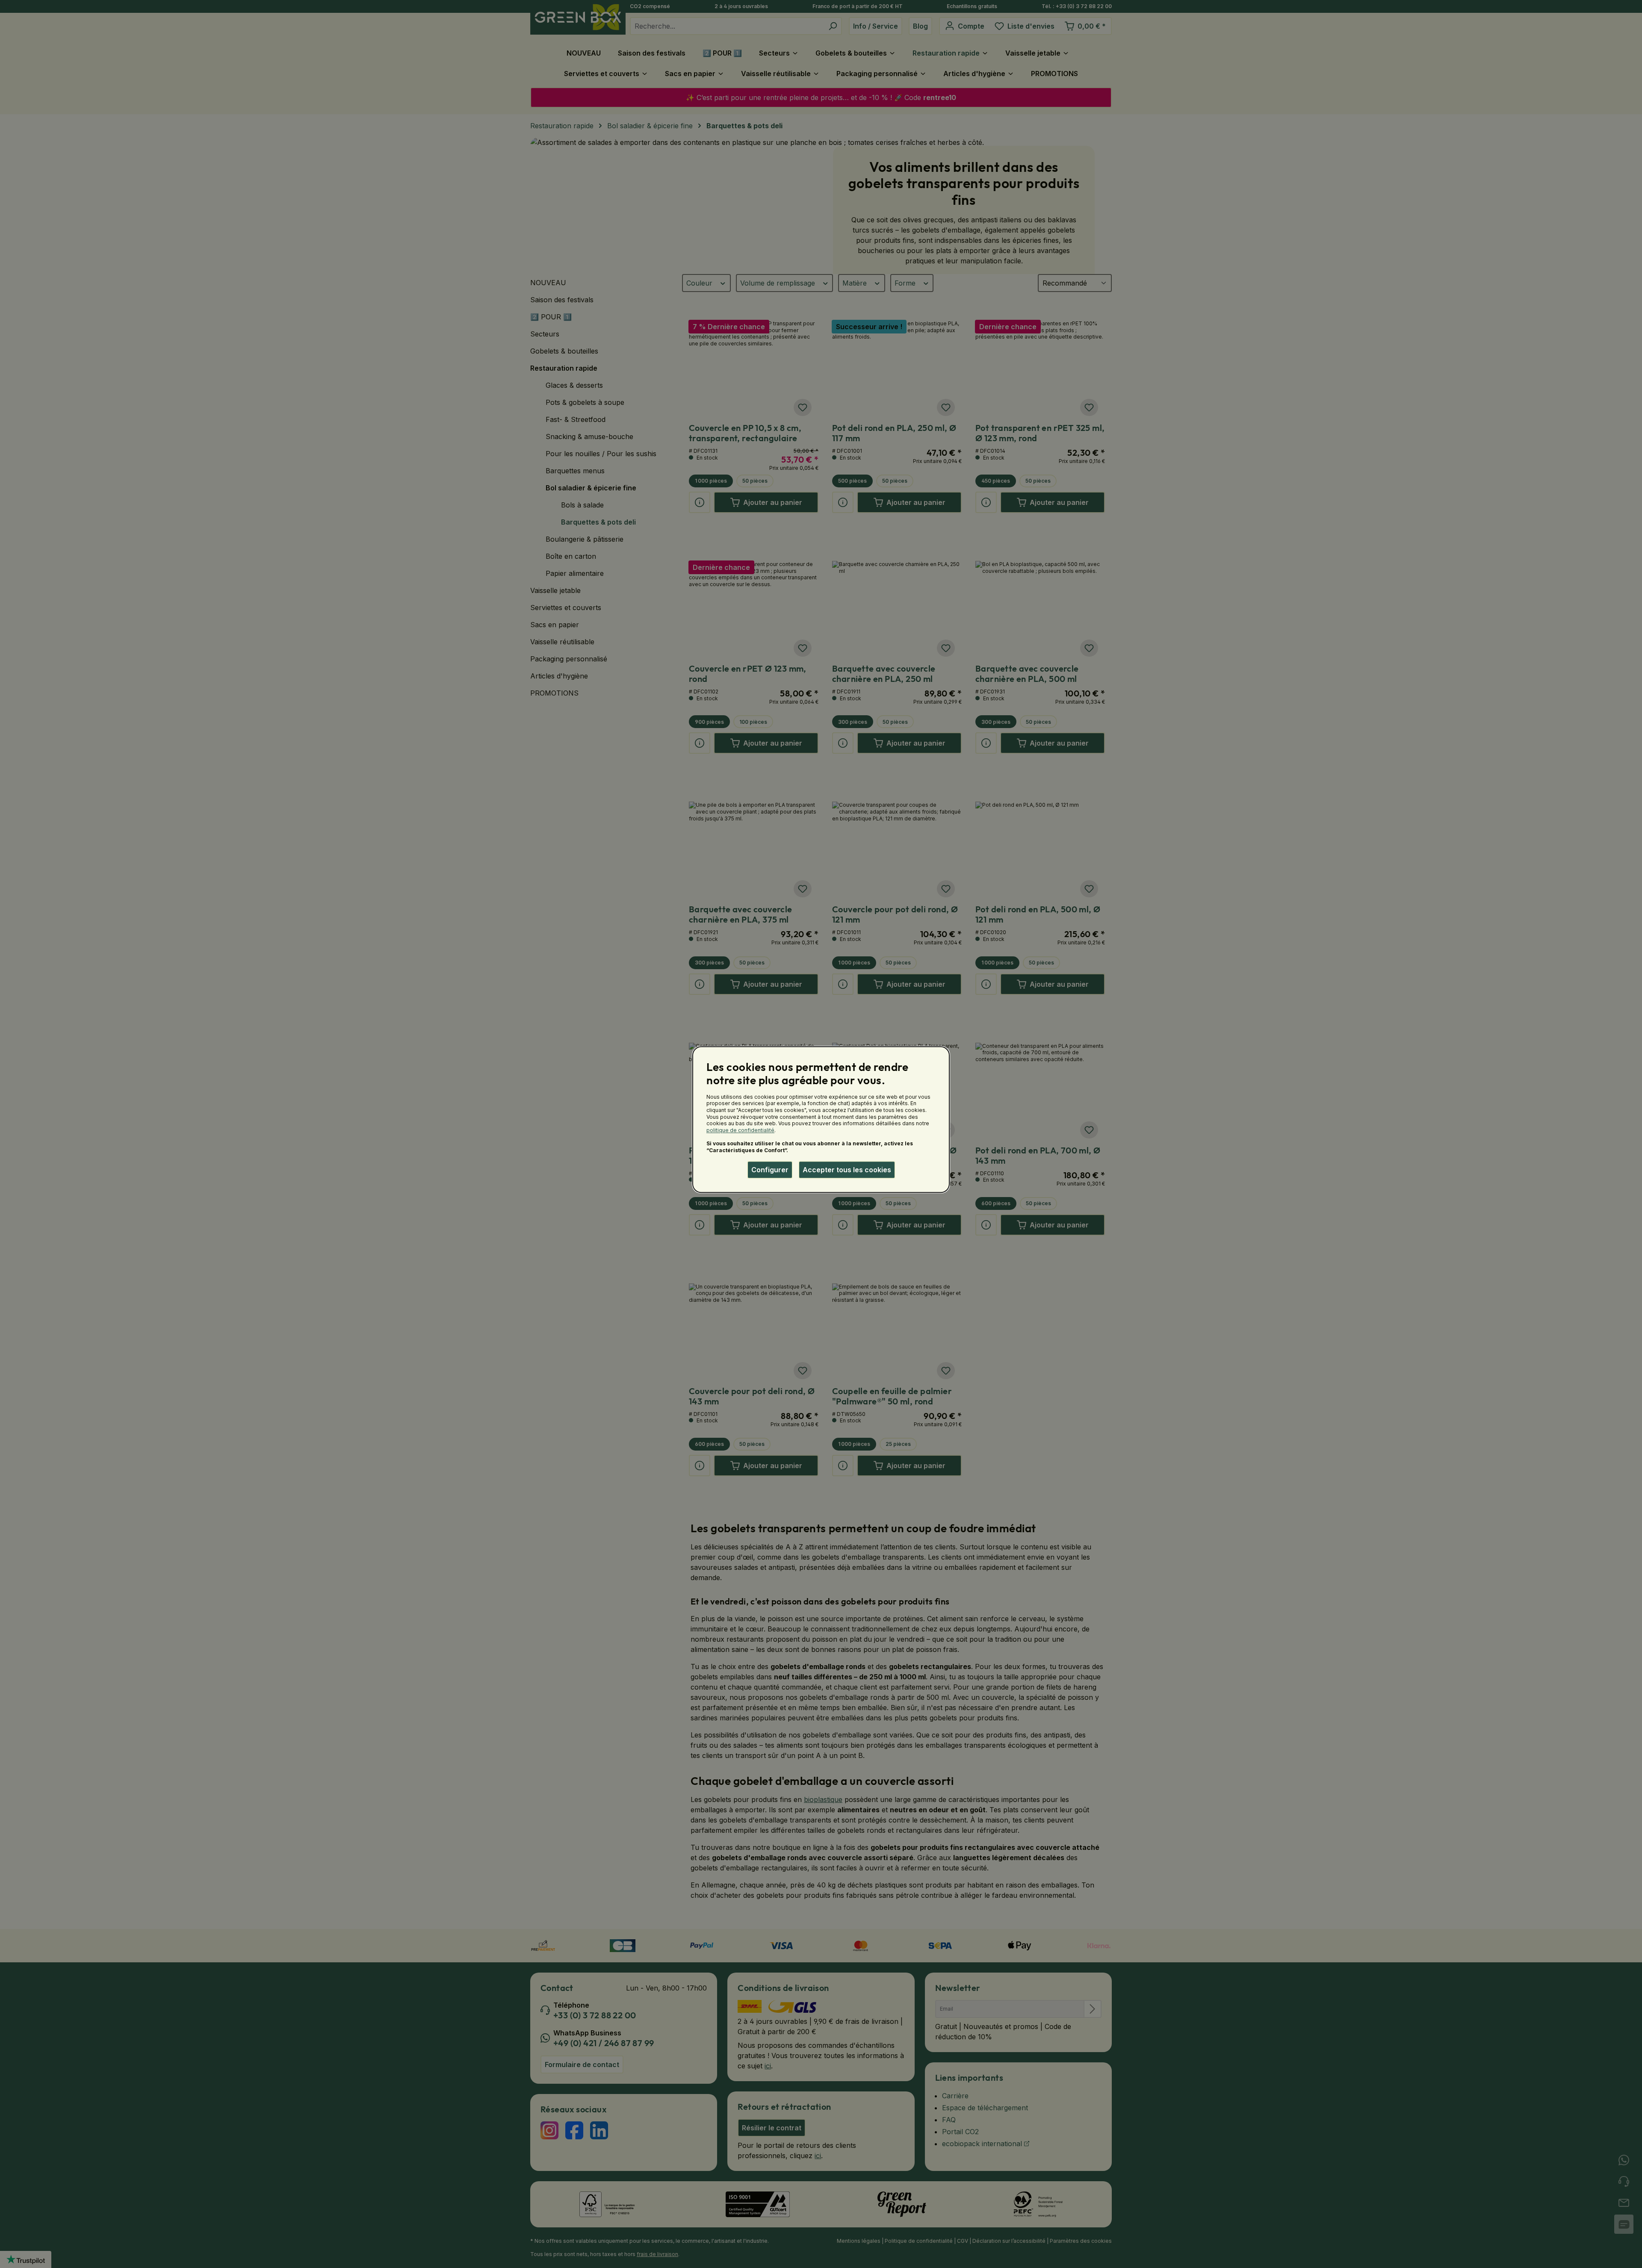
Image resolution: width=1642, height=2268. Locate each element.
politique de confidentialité (740, 1130)
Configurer (770, 1170)
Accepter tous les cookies (847, 1170)
